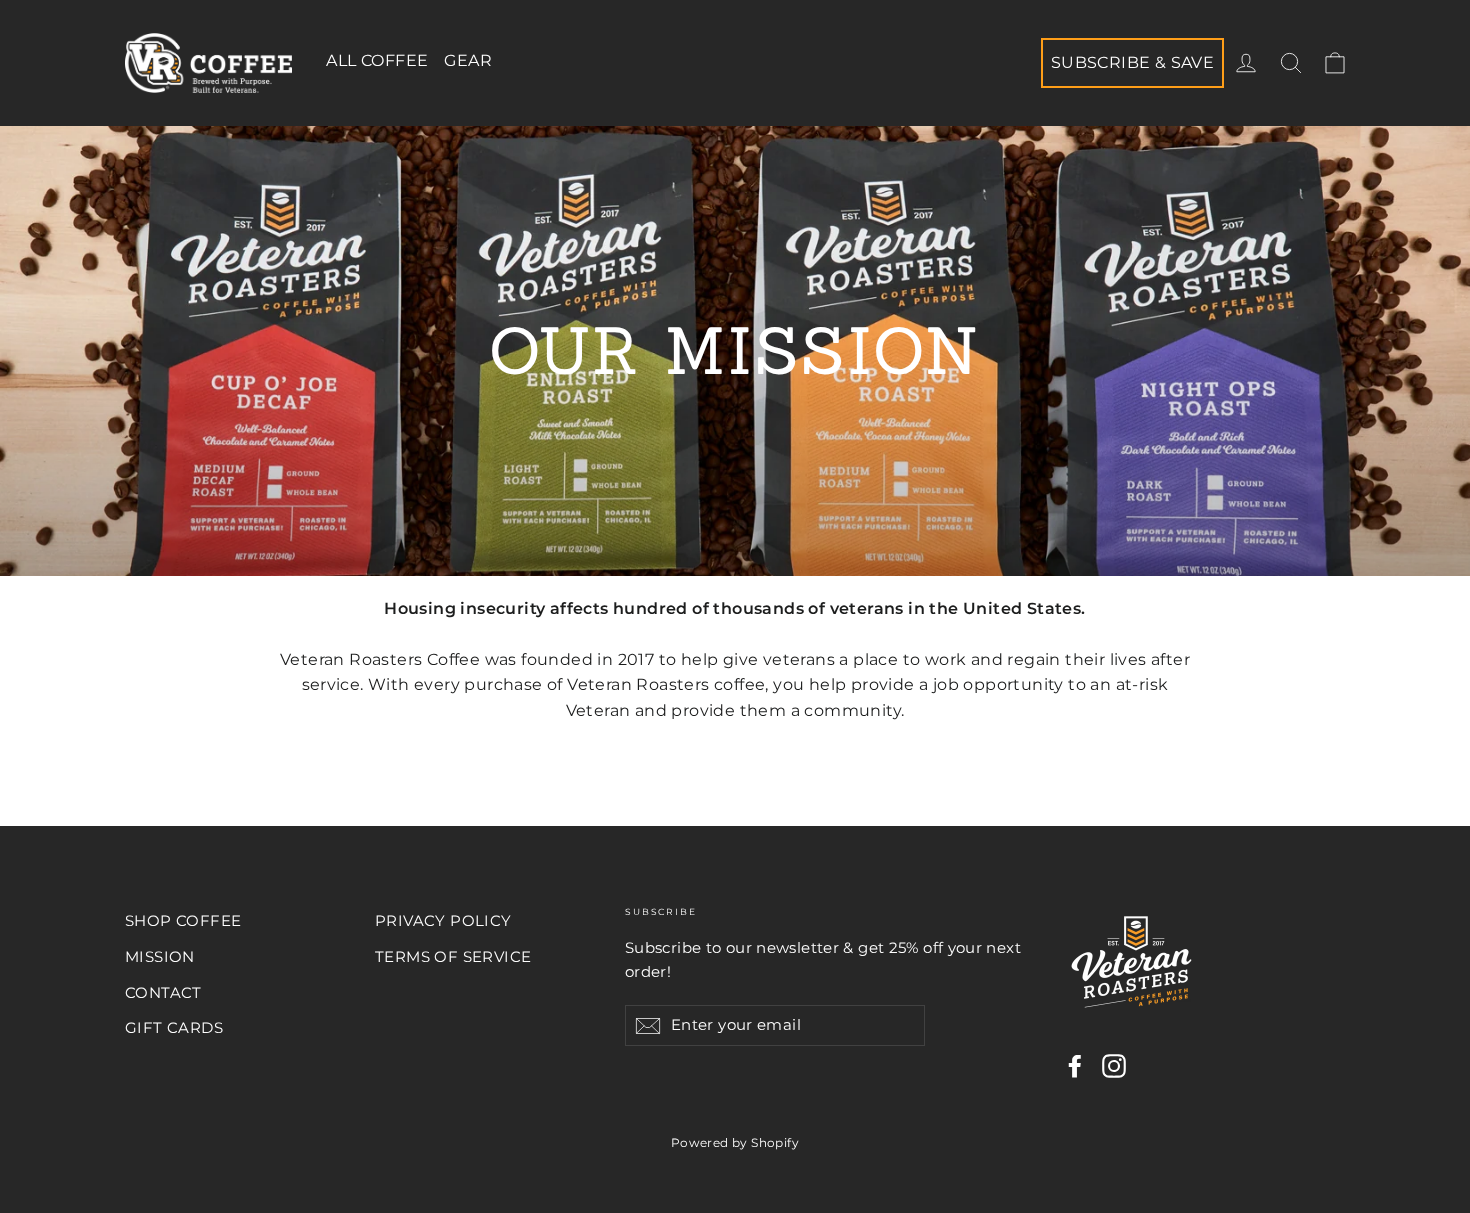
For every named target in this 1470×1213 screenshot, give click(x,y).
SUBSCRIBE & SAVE (1132, 62)
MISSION (160, 957)
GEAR (468, 60)
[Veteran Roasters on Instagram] (1114, 1066)
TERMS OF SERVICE (453, 957)
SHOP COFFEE (183, 921)
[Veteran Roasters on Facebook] (1075, 1066)
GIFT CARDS (174, 1028)
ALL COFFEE (377, 60)
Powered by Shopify (735, 1142)
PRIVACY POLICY (443, 921)
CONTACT (163, 993)
